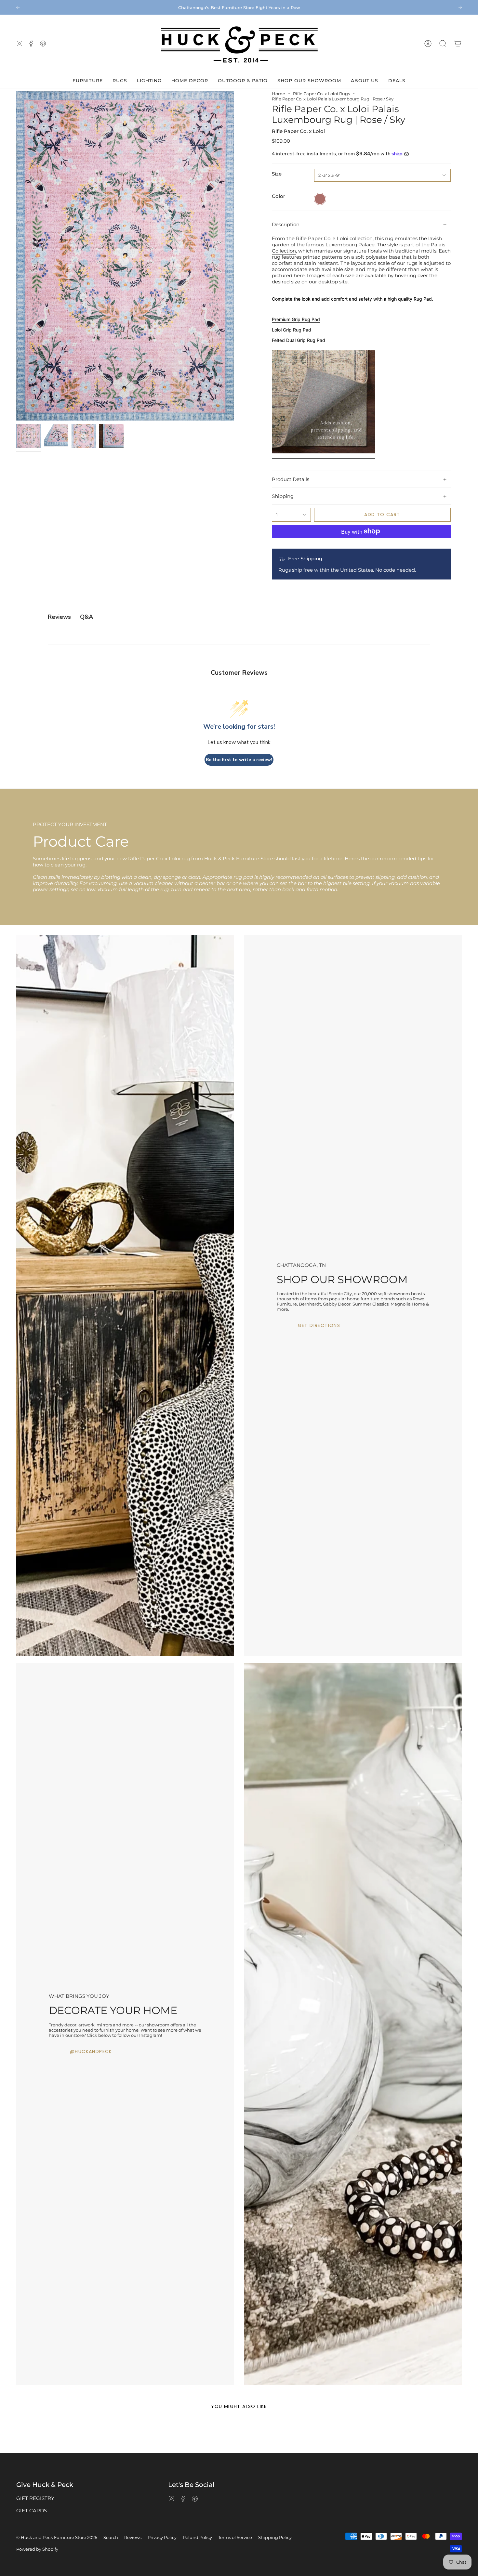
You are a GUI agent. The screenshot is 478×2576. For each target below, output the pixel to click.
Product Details (291, 479)
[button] (443, 44)
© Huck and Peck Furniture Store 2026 (57, 2537)
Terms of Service (235, 2537)
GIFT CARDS (32, 2511)
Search (111, 2537)
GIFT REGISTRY (35, 2498)
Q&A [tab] (86, 617)
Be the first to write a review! (239, 760)
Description (286, 224)
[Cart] (458, 44)
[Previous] (18, 7)
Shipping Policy (275, 2537)
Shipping (283, 496)
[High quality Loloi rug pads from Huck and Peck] (323, 456)
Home (279, 94)
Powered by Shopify (37, 2549)
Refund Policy (197, 2537)
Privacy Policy (162, 2537)
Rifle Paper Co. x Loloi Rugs (321, 94)
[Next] (460, 7)
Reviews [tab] (59, 617)
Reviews (133, 2537)
